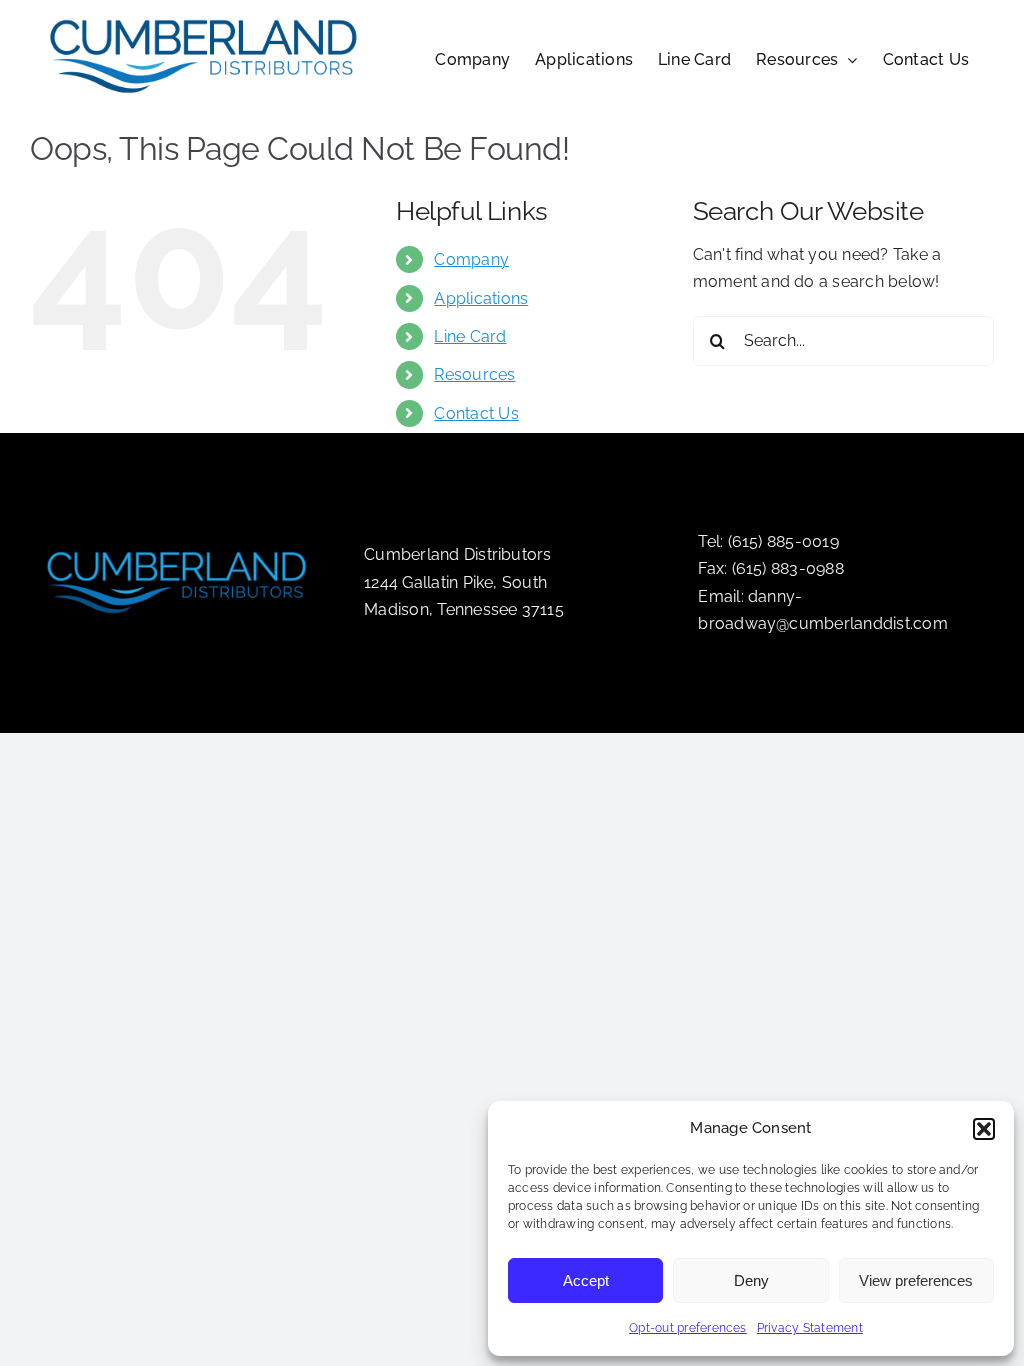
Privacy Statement (810, 1328)
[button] (984, 1129)
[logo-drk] (178, 542)
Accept (586, 1280)
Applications (481, 298)
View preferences (916, 1280)
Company (471, 259)
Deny (751, 1280)
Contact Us (476, 413)
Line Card (470, 336)
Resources (474, 374)
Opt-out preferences (688, 1328)
